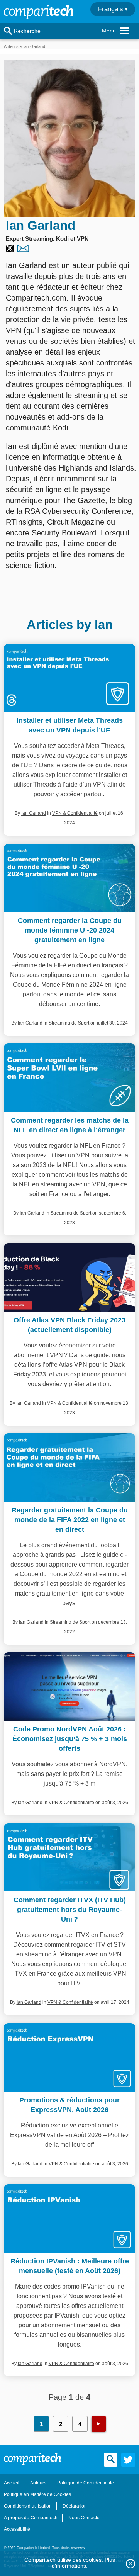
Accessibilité (17, 2529)
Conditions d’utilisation (28, 2506)
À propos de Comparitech (31, 2518)
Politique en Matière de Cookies (37, 2494)
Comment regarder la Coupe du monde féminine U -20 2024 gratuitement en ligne (70, 930)
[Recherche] (8, 31)
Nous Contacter (85, 2518)
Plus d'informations (83, 2563)
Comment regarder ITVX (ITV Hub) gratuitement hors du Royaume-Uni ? (70, 1910)
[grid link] (69, 678)
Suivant (99, 2424)
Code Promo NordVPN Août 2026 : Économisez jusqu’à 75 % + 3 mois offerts (70, 1739)
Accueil (12, 2483)
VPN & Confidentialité (75, 813)
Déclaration (75, 2506)
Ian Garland (34, 813)
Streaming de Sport (69, 1023)
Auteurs (11, 46)
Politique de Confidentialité (86, 2483)
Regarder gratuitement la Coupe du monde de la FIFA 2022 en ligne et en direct (70, 1520)
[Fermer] (131, 2564)
